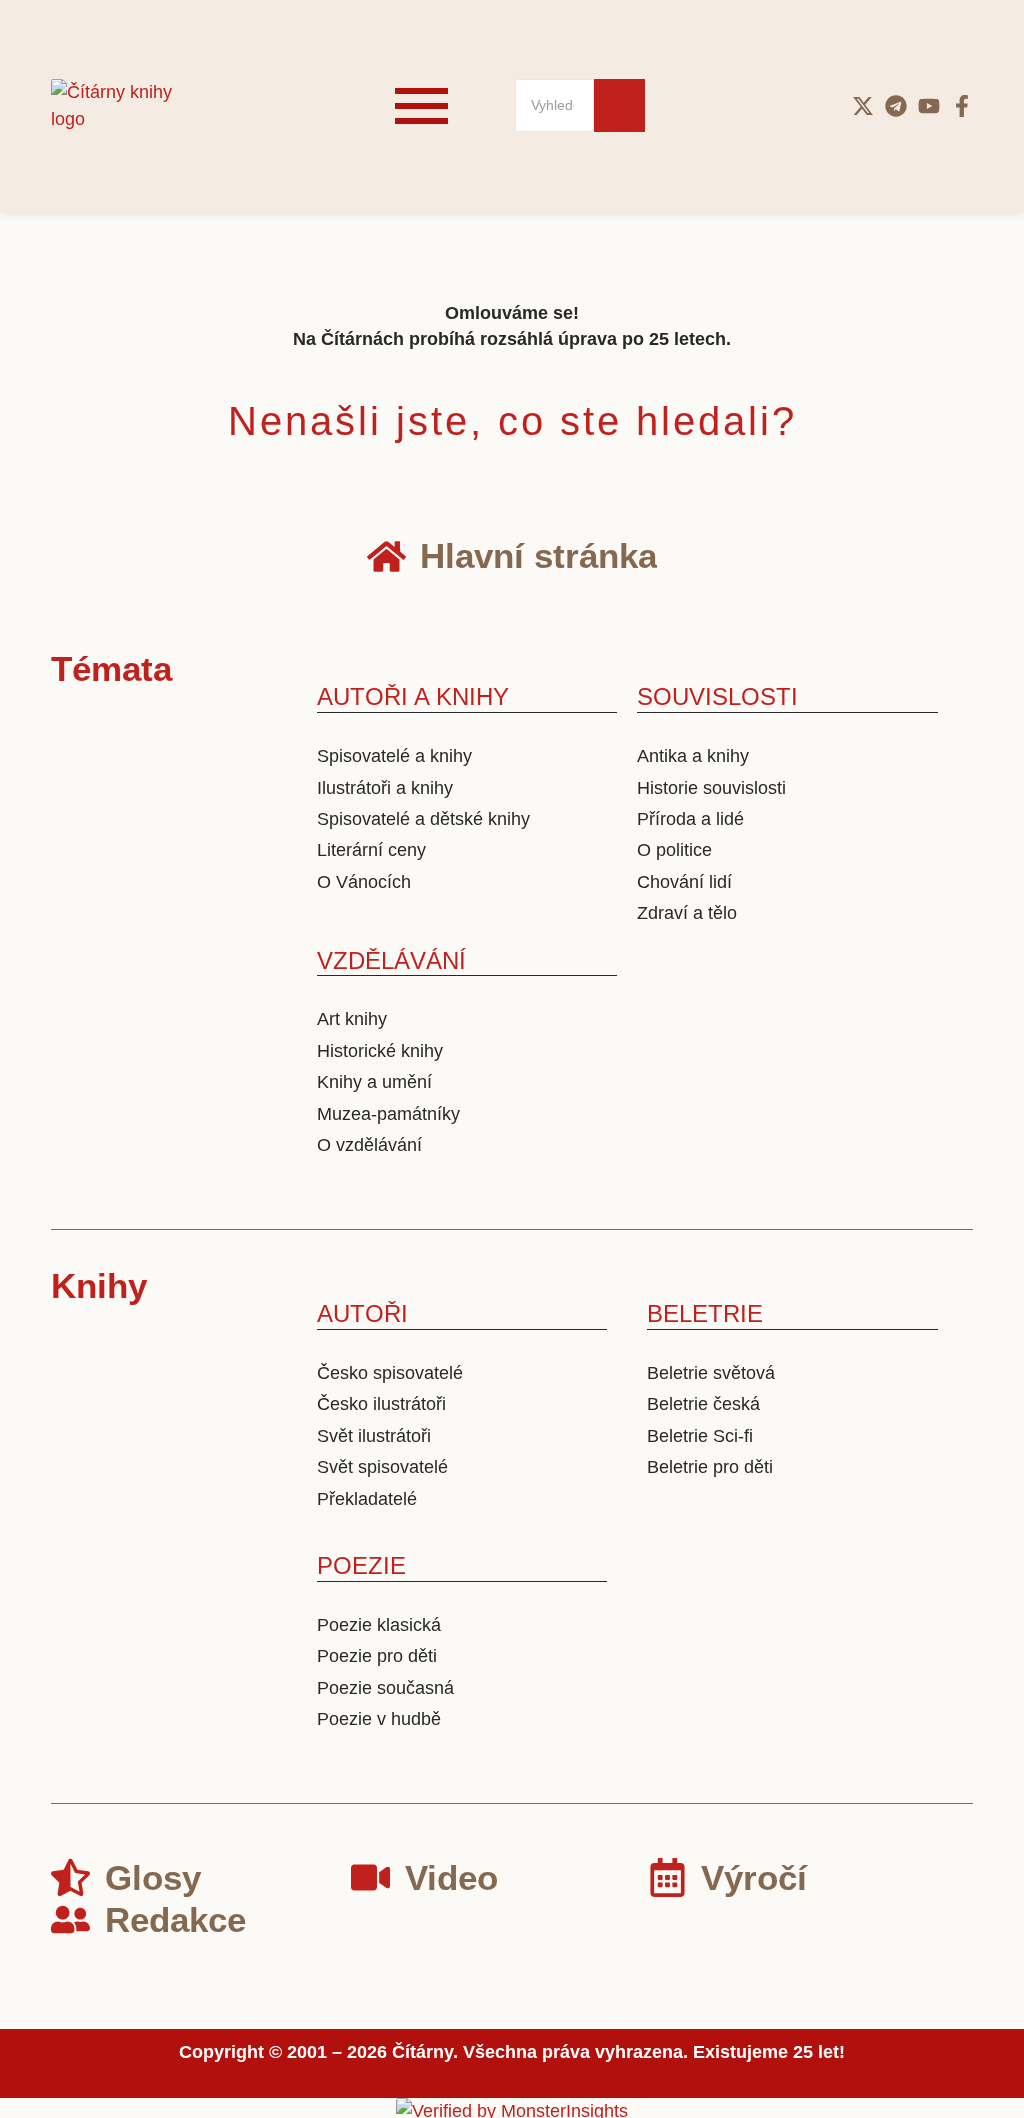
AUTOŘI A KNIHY (413, 696)
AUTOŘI (362, 1313)
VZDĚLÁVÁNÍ (391, 960)
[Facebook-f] (962, 106)
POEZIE (361, 1565)
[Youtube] (929, 106)
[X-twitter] (863, 106)
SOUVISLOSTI (717, 696)
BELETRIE (705, 1313)
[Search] (619, 105)
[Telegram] (896, 106)
